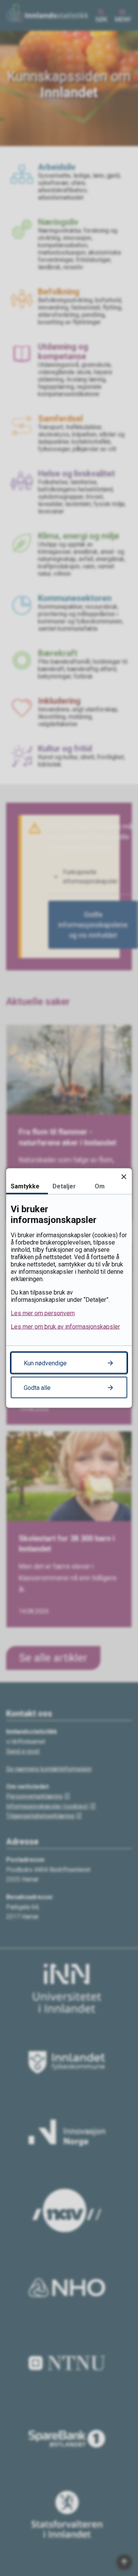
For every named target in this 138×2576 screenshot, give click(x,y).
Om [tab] (100, 1186)
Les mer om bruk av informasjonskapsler (65, 1327)
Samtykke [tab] (25, 1186)
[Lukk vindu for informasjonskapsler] (124, 1177)
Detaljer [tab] (64, 1186)
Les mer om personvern (43, 1313)
